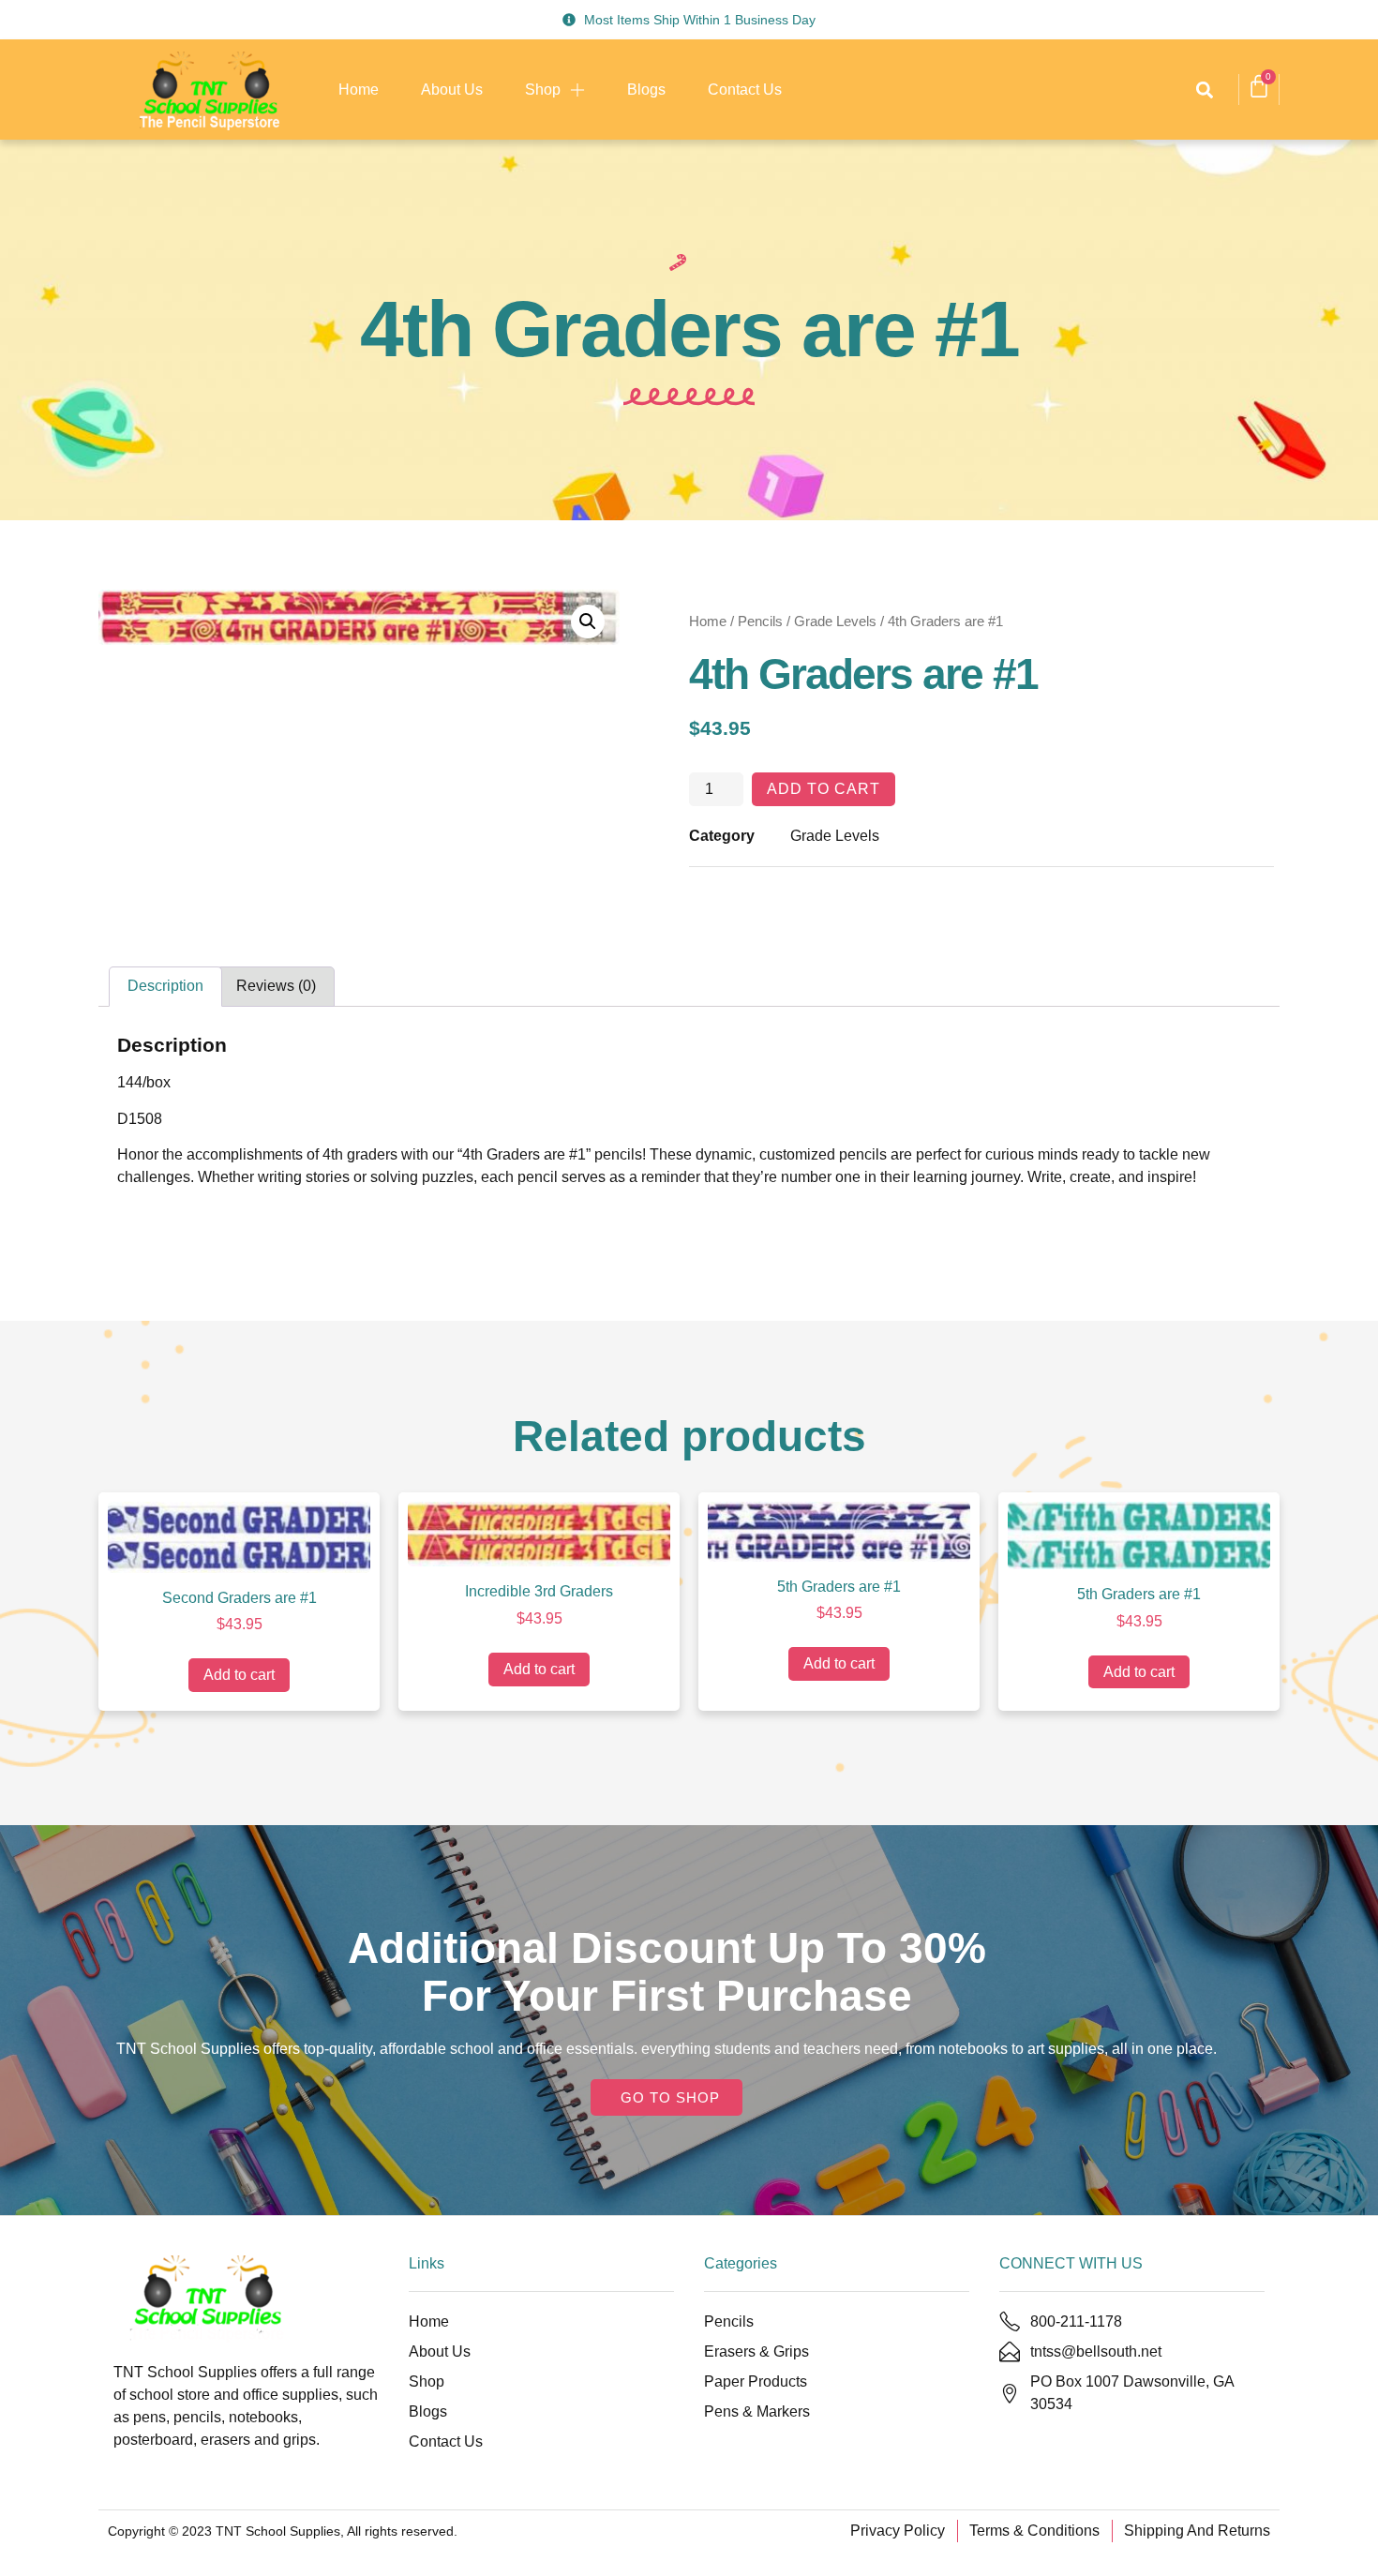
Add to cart (824, 789)
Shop (543, 90)
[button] (1204, 90)
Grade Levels (835, 622)
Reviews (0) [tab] (276, 986)
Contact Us (745, 90)
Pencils (760, 622)
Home (359, 90)
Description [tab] (165, 986)
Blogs (646, 90)
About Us (452, 90)
